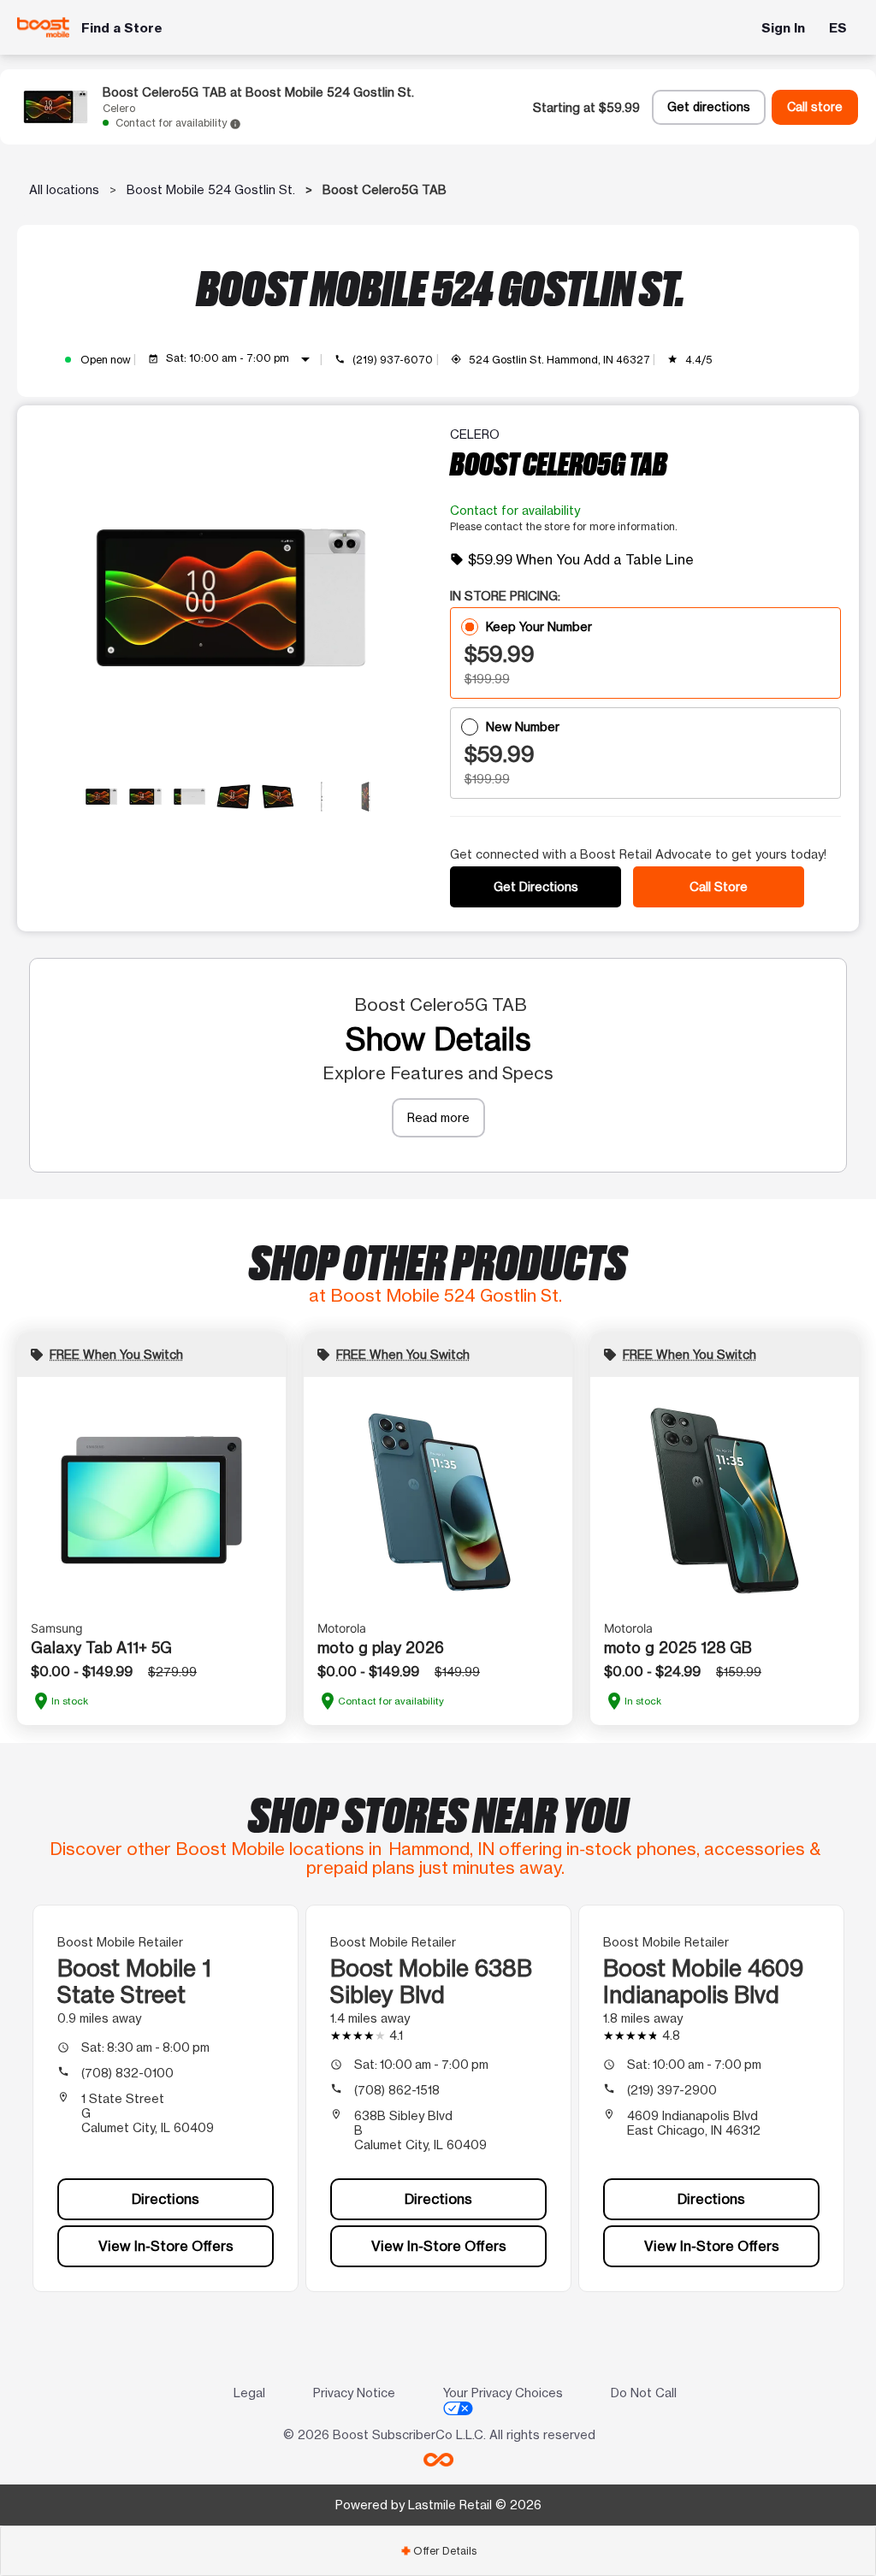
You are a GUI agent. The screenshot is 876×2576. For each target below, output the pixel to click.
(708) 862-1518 (397, 2090)
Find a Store (122, 28)
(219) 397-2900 (672, 2090)
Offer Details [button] (438, 2551)
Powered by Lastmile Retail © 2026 (438, 2505)
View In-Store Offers (166, 2246)
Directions (166, 2199)
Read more (438, 1117)
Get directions (709, 107)
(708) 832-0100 (127, 2073)
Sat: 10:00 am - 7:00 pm (241, 359)
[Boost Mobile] (43, 27)
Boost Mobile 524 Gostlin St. (211, 189)
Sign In (783, 28)
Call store (815, 107)
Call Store (719, 886)
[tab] (438, 2551)
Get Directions (536, 886)
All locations (64, 189)
